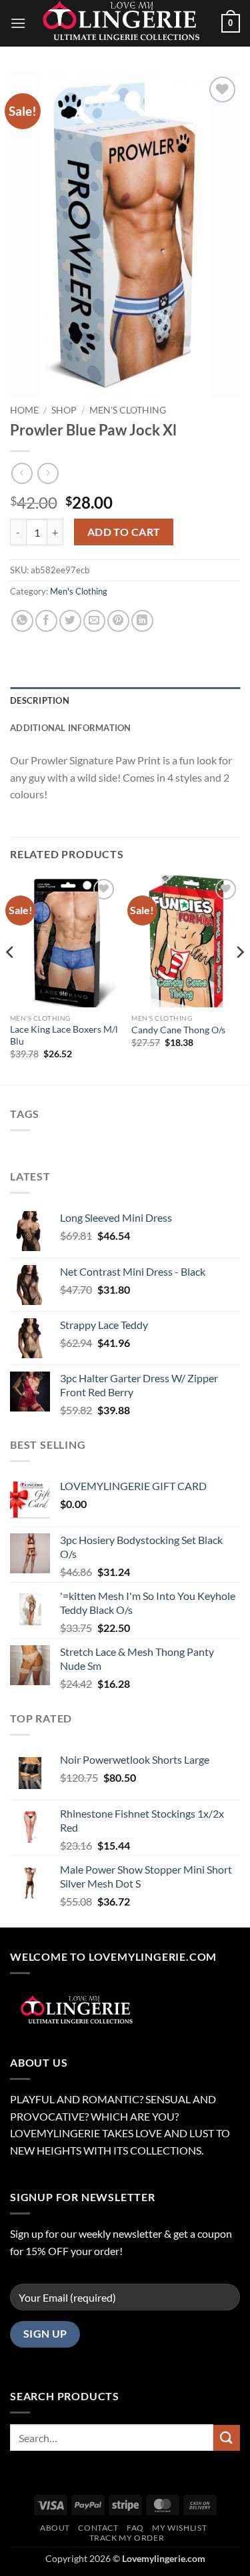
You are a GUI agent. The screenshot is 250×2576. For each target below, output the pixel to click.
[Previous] (11, 979)
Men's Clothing (128, 410)
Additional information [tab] (71, 728)
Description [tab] (40, 700)
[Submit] (227, 2438)
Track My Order (127, 2538)
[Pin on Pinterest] (118, 621)
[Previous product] (48, 473)
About (55, 2528)
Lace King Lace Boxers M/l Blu (64, 1035)
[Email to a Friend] (94, 621)
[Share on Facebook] (46, 621)
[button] (18, 23)
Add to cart (124, 532)
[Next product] (22, 473)
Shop (64, 410)
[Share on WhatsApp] (22, 621)
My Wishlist (179, 2528)
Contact (98, 2528)
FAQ (135, 2528)
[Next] (239, 979)
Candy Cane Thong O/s (178, 1030)
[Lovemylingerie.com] (124, 23)
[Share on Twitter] (70, 621)
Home (24, 410)
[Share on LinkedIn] (142, 621)
